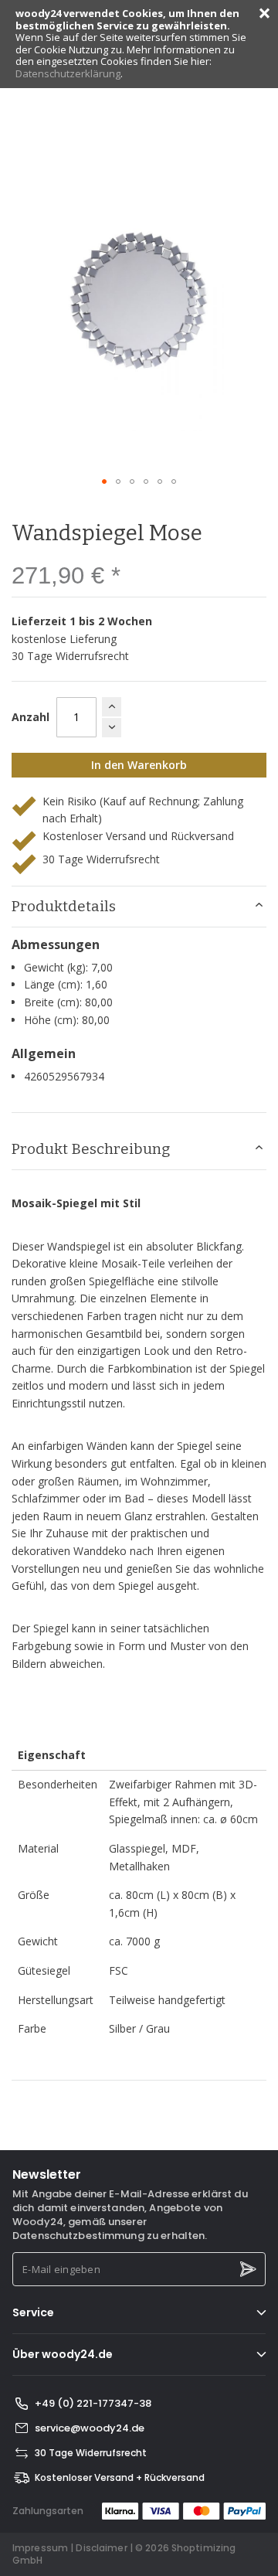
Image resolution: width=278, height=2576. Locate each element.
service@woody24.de (90, 2428)
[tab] (139, 907)
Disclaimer (101, 2548)
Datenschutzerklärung (68, 73)
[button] (104, 482)
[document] (139, 44)
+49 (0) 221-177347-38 (93, 2403)
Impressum (40, 2548)
